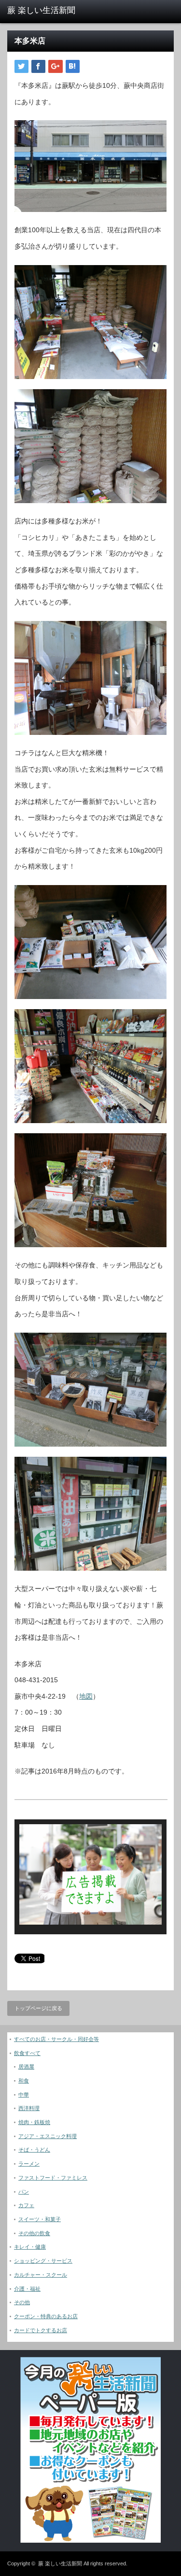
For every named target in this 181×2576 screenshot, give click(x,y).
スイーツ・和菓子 (40, 2219)
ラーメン (29, 2164)
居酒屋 (26, 2067)
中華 (24, 2095)
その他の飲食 (34, 2233)
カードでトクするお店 (41, 2330)
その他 (22, 2302)
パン (24, 2192)
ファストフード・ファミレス (53, 2178)
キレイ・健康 (30, 2247)
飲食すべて (27, 2053)
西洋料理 (29, 2108)
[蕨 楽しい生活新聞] (43, 11)
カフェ (26, 2205)
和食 (24, 2081)
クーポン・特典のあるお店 (46, 2316)
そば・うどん (34, 2150)
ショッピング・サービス (43, 2261)
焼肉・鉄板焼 (34, 2122)
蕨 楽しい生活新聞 (60, 2563)
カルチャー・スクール (41, 2275)
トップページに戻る (38, 2008)
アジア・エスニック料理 (48, 2136)
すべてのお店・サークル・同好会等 (56, 2039)
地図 (86, 1696)
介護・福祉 (27, 2289)
